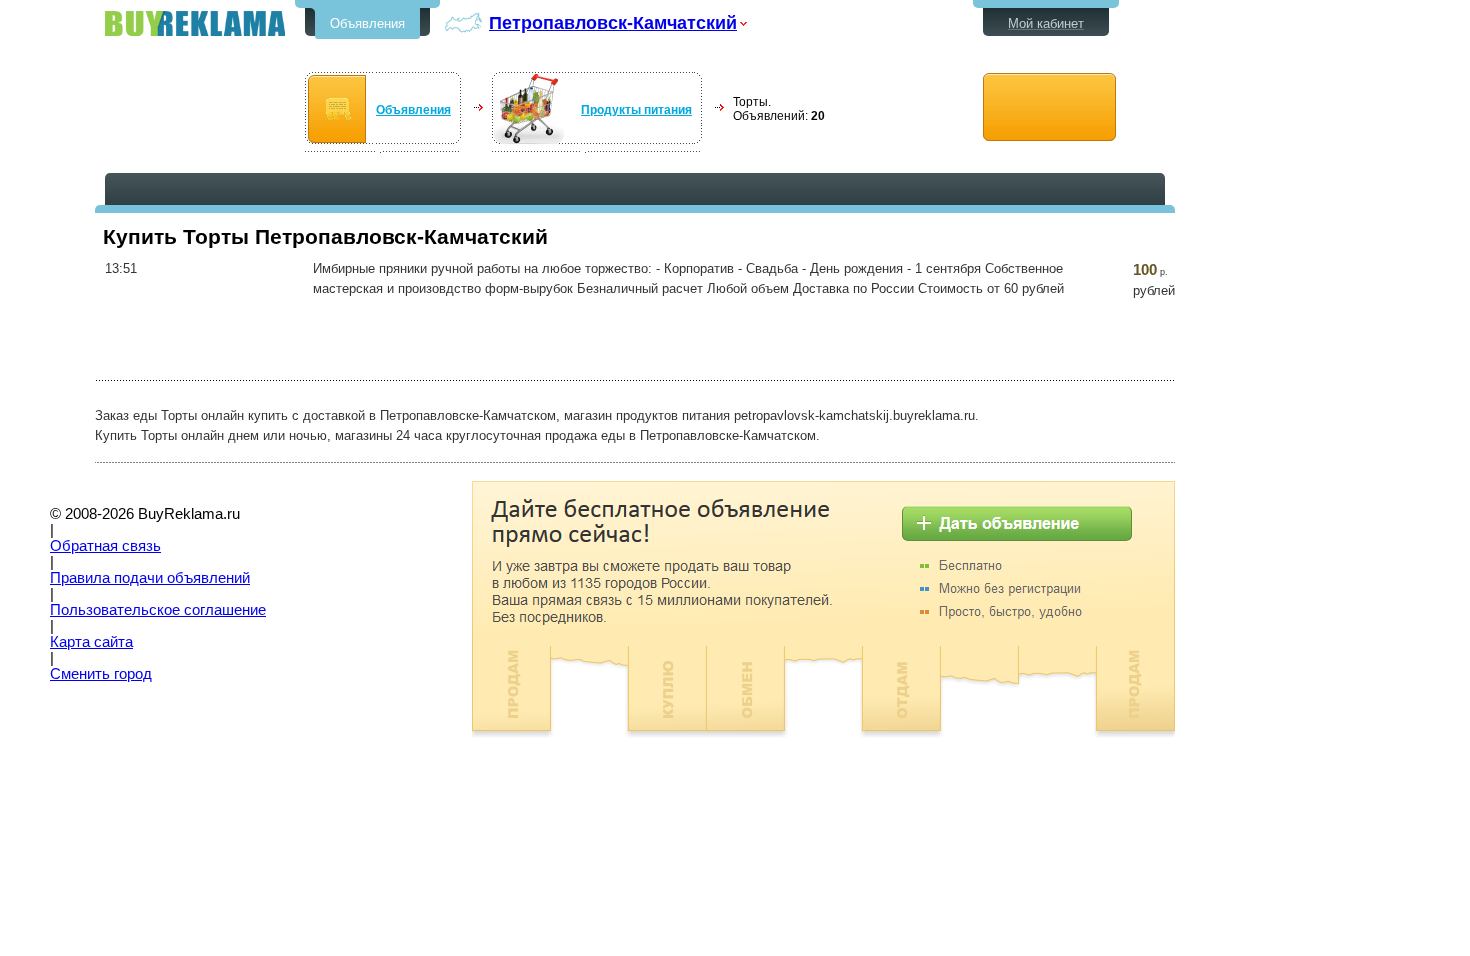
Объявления (367, 23)
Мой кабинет (1046, 23)
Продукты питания (636, 110)
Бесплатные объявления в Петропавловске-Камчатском (195, 23)
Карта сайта (91, 642)
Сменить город (101, 674)
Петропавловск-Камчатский (613, 22)
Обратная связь (105, 546)
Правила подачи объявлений (150, 578)
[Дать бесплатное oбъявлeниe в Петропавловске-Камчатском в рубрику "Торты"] (1049, 107)
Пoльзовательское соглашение (158, 610)
